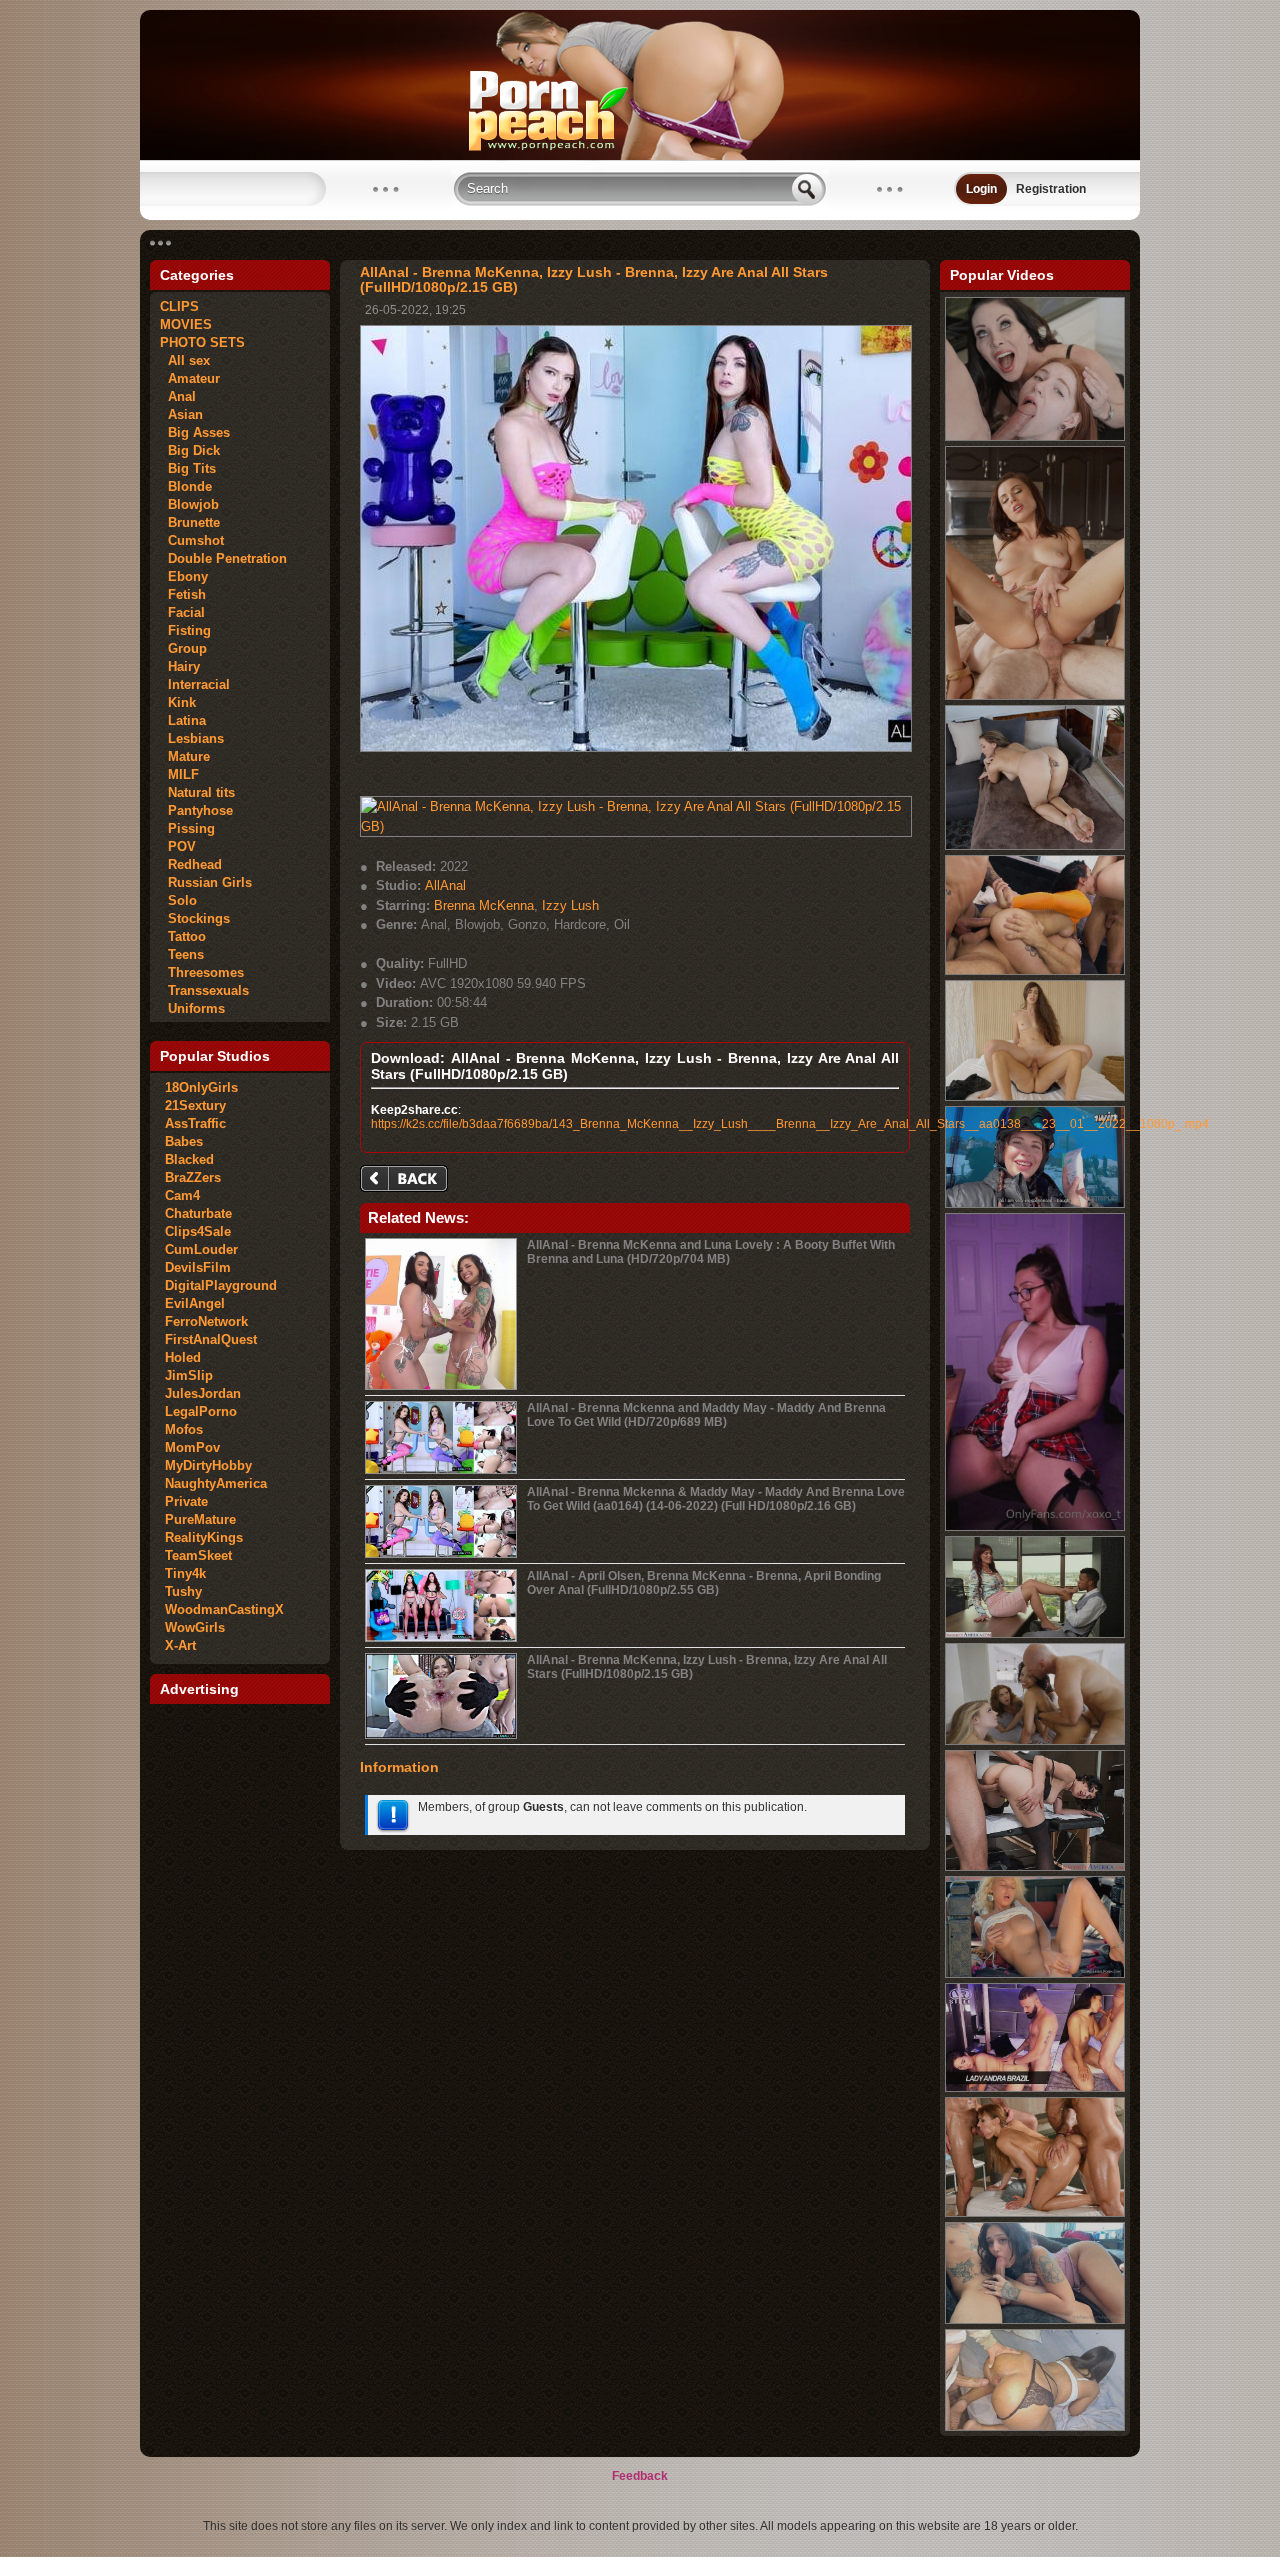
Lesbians (192, 738)
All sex (185, 360)
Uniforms (192, 1008)
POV (178, 846)
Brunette (190, 522)
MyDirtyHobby (208, 1465)
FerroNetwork (206, 1321)
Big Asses (195, 432)
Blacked (189, 1159)
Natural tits (197, 792)
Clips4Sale (198, 1231)
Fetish (183, 594)
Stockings (195, 918)
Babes (184, 1141)
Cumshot (192, 540)
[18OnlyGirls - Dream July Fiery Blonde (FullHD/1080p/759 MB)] (1035, 1974)
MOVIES (186, 324)
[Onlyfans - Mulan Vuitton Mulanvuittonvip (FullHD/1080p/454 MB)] (1035, 2320)
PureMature (200, 1519)
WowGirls (195, 1627)
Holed (183, 1357)
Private (186, 1501)
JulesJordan (203, 1393)
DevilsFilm (198, 1267)
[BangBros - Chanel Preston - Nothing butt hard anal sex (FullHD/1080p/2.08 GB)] (1035, 846)
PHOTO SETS (202, 342)
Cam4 (182, 1195)
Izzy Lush (570, 905)
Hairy (180, 666)
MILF (179, 774)
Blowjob (189, 504)
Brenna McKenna (484, 905)
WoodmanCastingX (224, 1609)
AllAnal (445, 885)
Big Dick (190, 450)
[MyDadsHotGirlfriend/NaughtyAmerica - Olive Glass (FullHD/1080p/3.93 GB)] (1035, 1867)
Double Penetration (223, 558)
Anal (178, 396)
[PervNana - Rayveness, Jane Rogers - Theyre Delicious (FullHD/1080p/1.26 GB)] (1035, 437)
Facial (182, 612)
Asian (181, 414)
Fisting (185, 630)
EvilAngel (195, 1303)
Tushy (183, 1591)
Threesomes (202, 972)
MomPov (192, 1447)
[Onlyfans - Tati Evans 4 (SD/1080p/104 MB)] (1035, 1527)
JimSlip (189, 1375)
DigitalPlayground (221, 1285)
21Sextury (195, 1105)
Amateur (190, 378)
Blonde (186, 486)
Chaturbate (198, 1213)
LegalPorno (201, 1411)
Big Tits (188, 468)
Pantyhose (196, 810)
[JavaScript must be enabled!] (407, 1180)
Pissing (187, 828)
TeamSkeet (198, 1555)
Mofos (184, 1429)
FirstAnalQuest (211, 1339)
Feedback (640, 2476)
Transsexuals (204, 990)
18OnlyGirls (201, 1087)
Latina (183, 720)
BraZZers (193, 1177)
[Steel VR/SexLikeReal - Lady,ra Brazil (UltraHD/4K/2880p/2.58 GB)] (1035, 2088)
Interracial (195, 684)
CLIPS (179, 306)
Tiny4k (185, 1573)
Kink (178, 702)
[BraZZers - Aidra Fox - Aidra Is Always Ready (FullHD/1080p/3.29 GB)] (1035, 696)
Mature (185, 756)
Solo (178, 900)
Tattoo (183, 936)
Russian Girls (206, 882)
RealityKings (204, 1537)
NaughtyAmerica (216, 1483)
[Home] (640, 156)
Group (183, 648)
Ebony (184, 576)
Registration (1051, 189)
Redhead (191, 864)
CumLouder (201, 1249)
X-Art (180, 1645)
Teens (182, 954)
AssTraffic (195, 1123)
